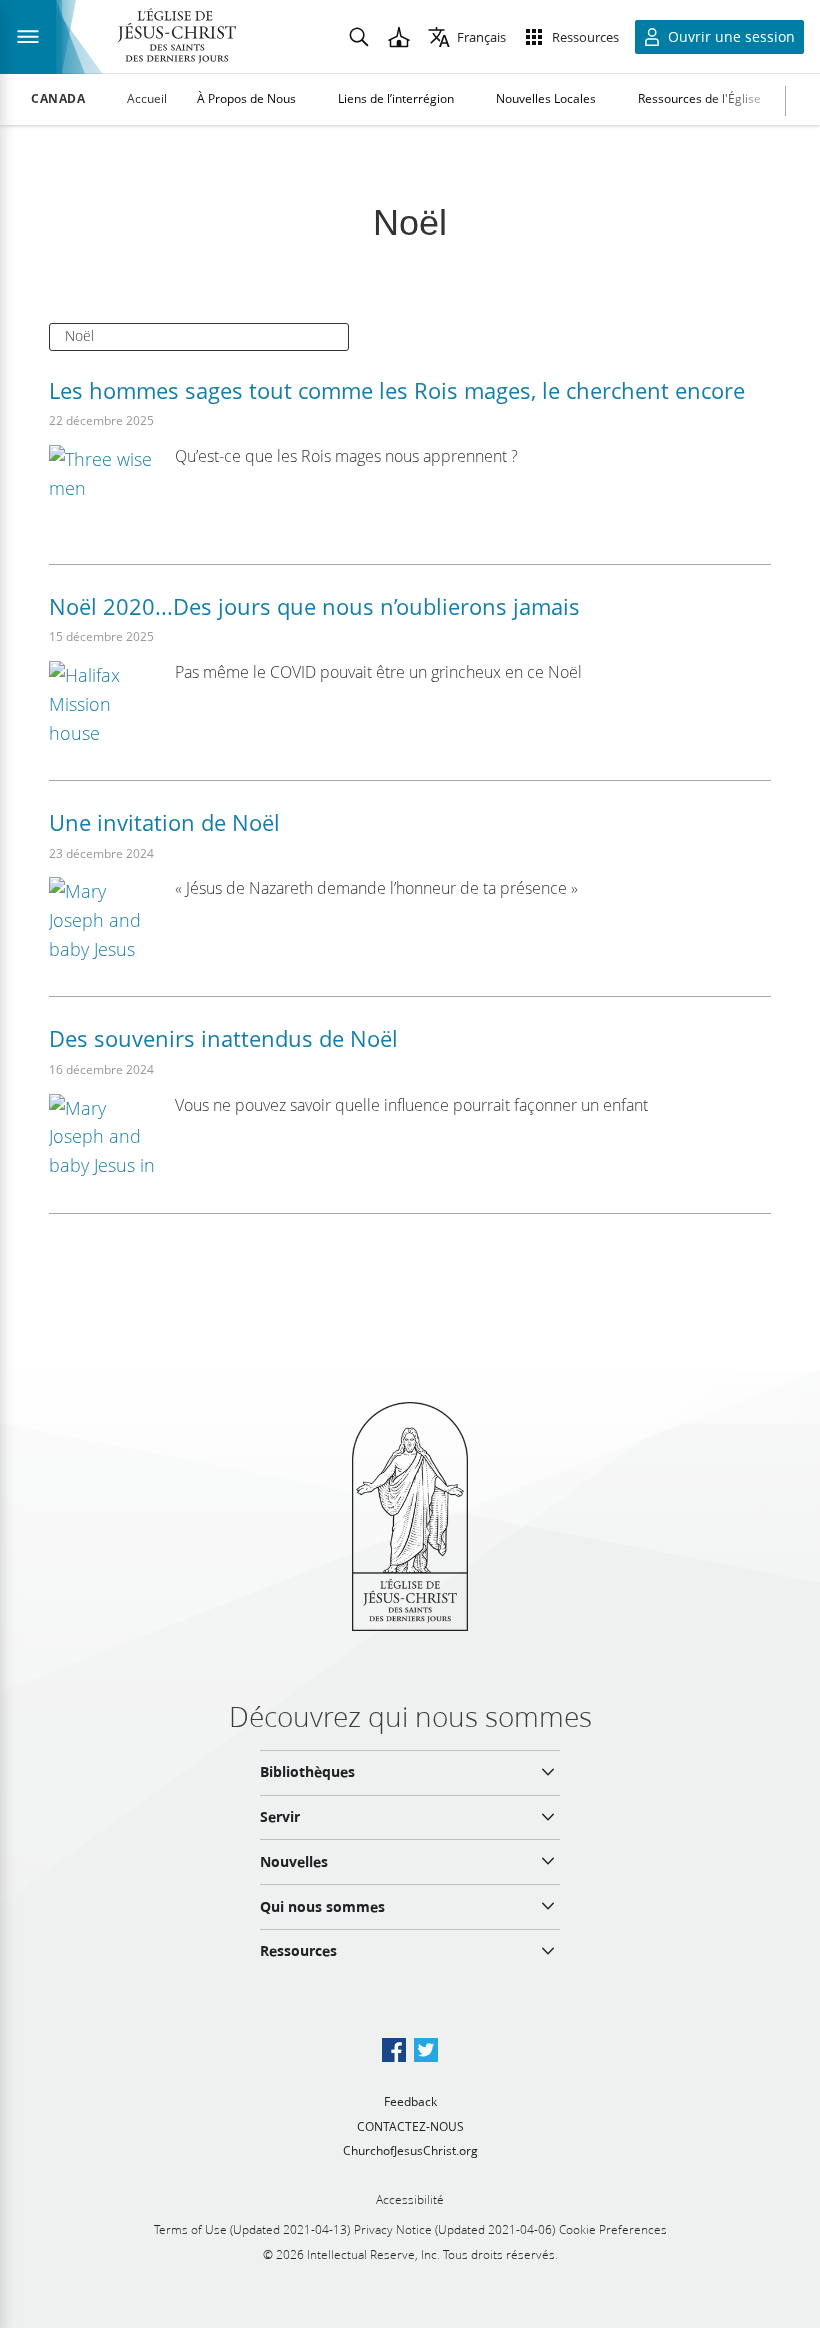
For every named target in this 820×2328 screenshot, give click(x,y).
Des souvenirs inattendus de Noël (223, 1038)
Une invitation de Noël (164, 822)
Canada (58, 99)
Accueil (147, 98)
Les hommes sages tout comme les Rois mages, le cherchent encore (397, 390)
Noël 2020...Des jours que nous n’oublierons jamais (314, 606)
